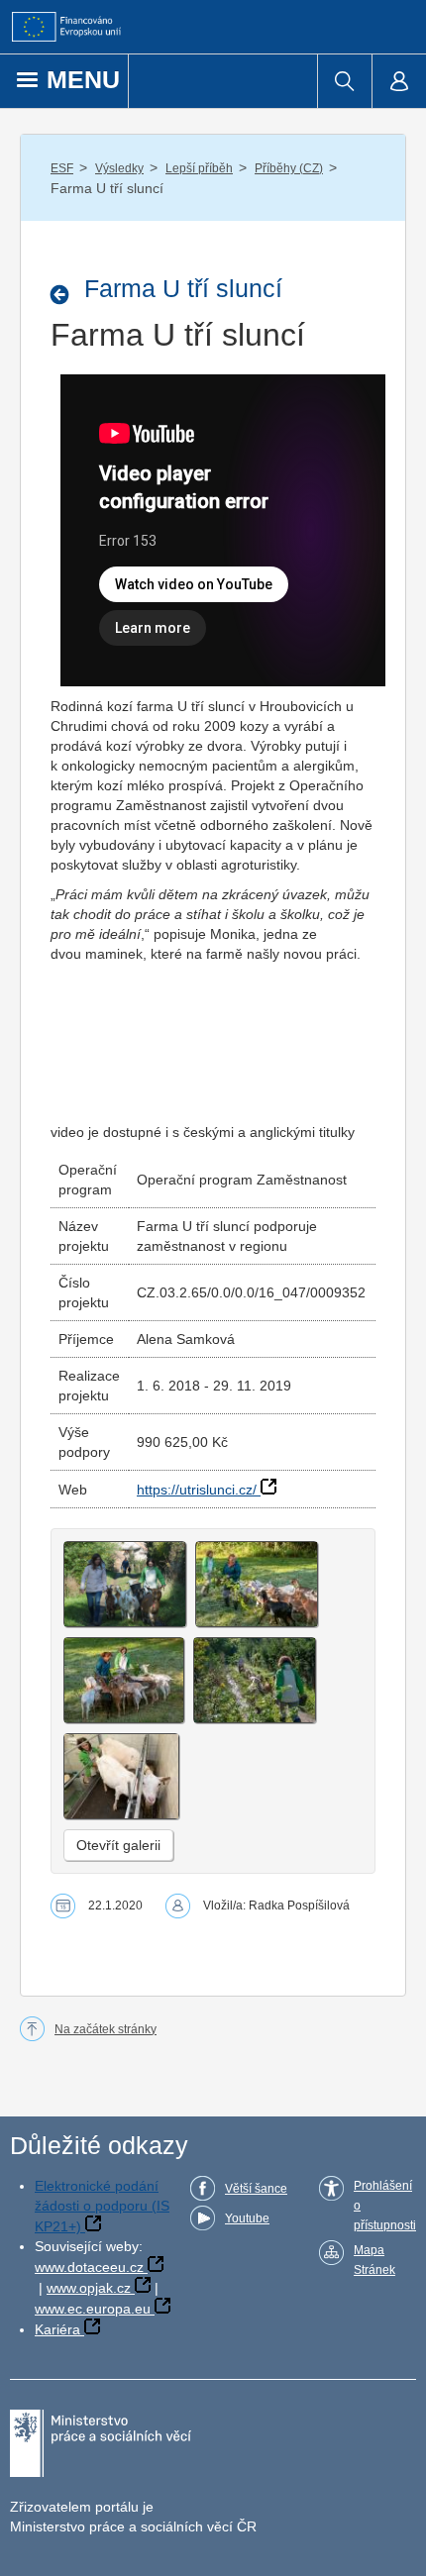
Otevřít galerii (118, 1845)
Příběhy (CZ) (289, 168)
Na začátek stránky (106, 2029)
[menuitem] (344, 81)
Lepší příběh (199, 168)
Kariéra (57, 2329)
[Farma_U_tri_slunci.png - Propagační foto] (125, 1584)
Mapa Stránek (374, 2260)
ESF (62, 168)
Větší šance (256, 2189)
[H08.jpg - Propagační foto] (255, 1680)
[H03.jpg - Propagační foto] (257, 1584)
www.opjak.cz (89, 2288)
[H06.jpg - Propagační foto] (124, 1680)
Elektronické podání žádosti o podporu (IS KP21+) (102, 2206)
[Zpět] (65, 294)
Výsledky (119, 168)
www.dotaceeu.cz (89, 2267)
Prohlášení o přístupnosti (385, 2206)
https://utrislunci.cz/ (197, 1490)
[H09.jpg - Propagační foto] (121, 1776)
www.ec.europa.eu (93, 2309)
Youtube (247, 2218)
